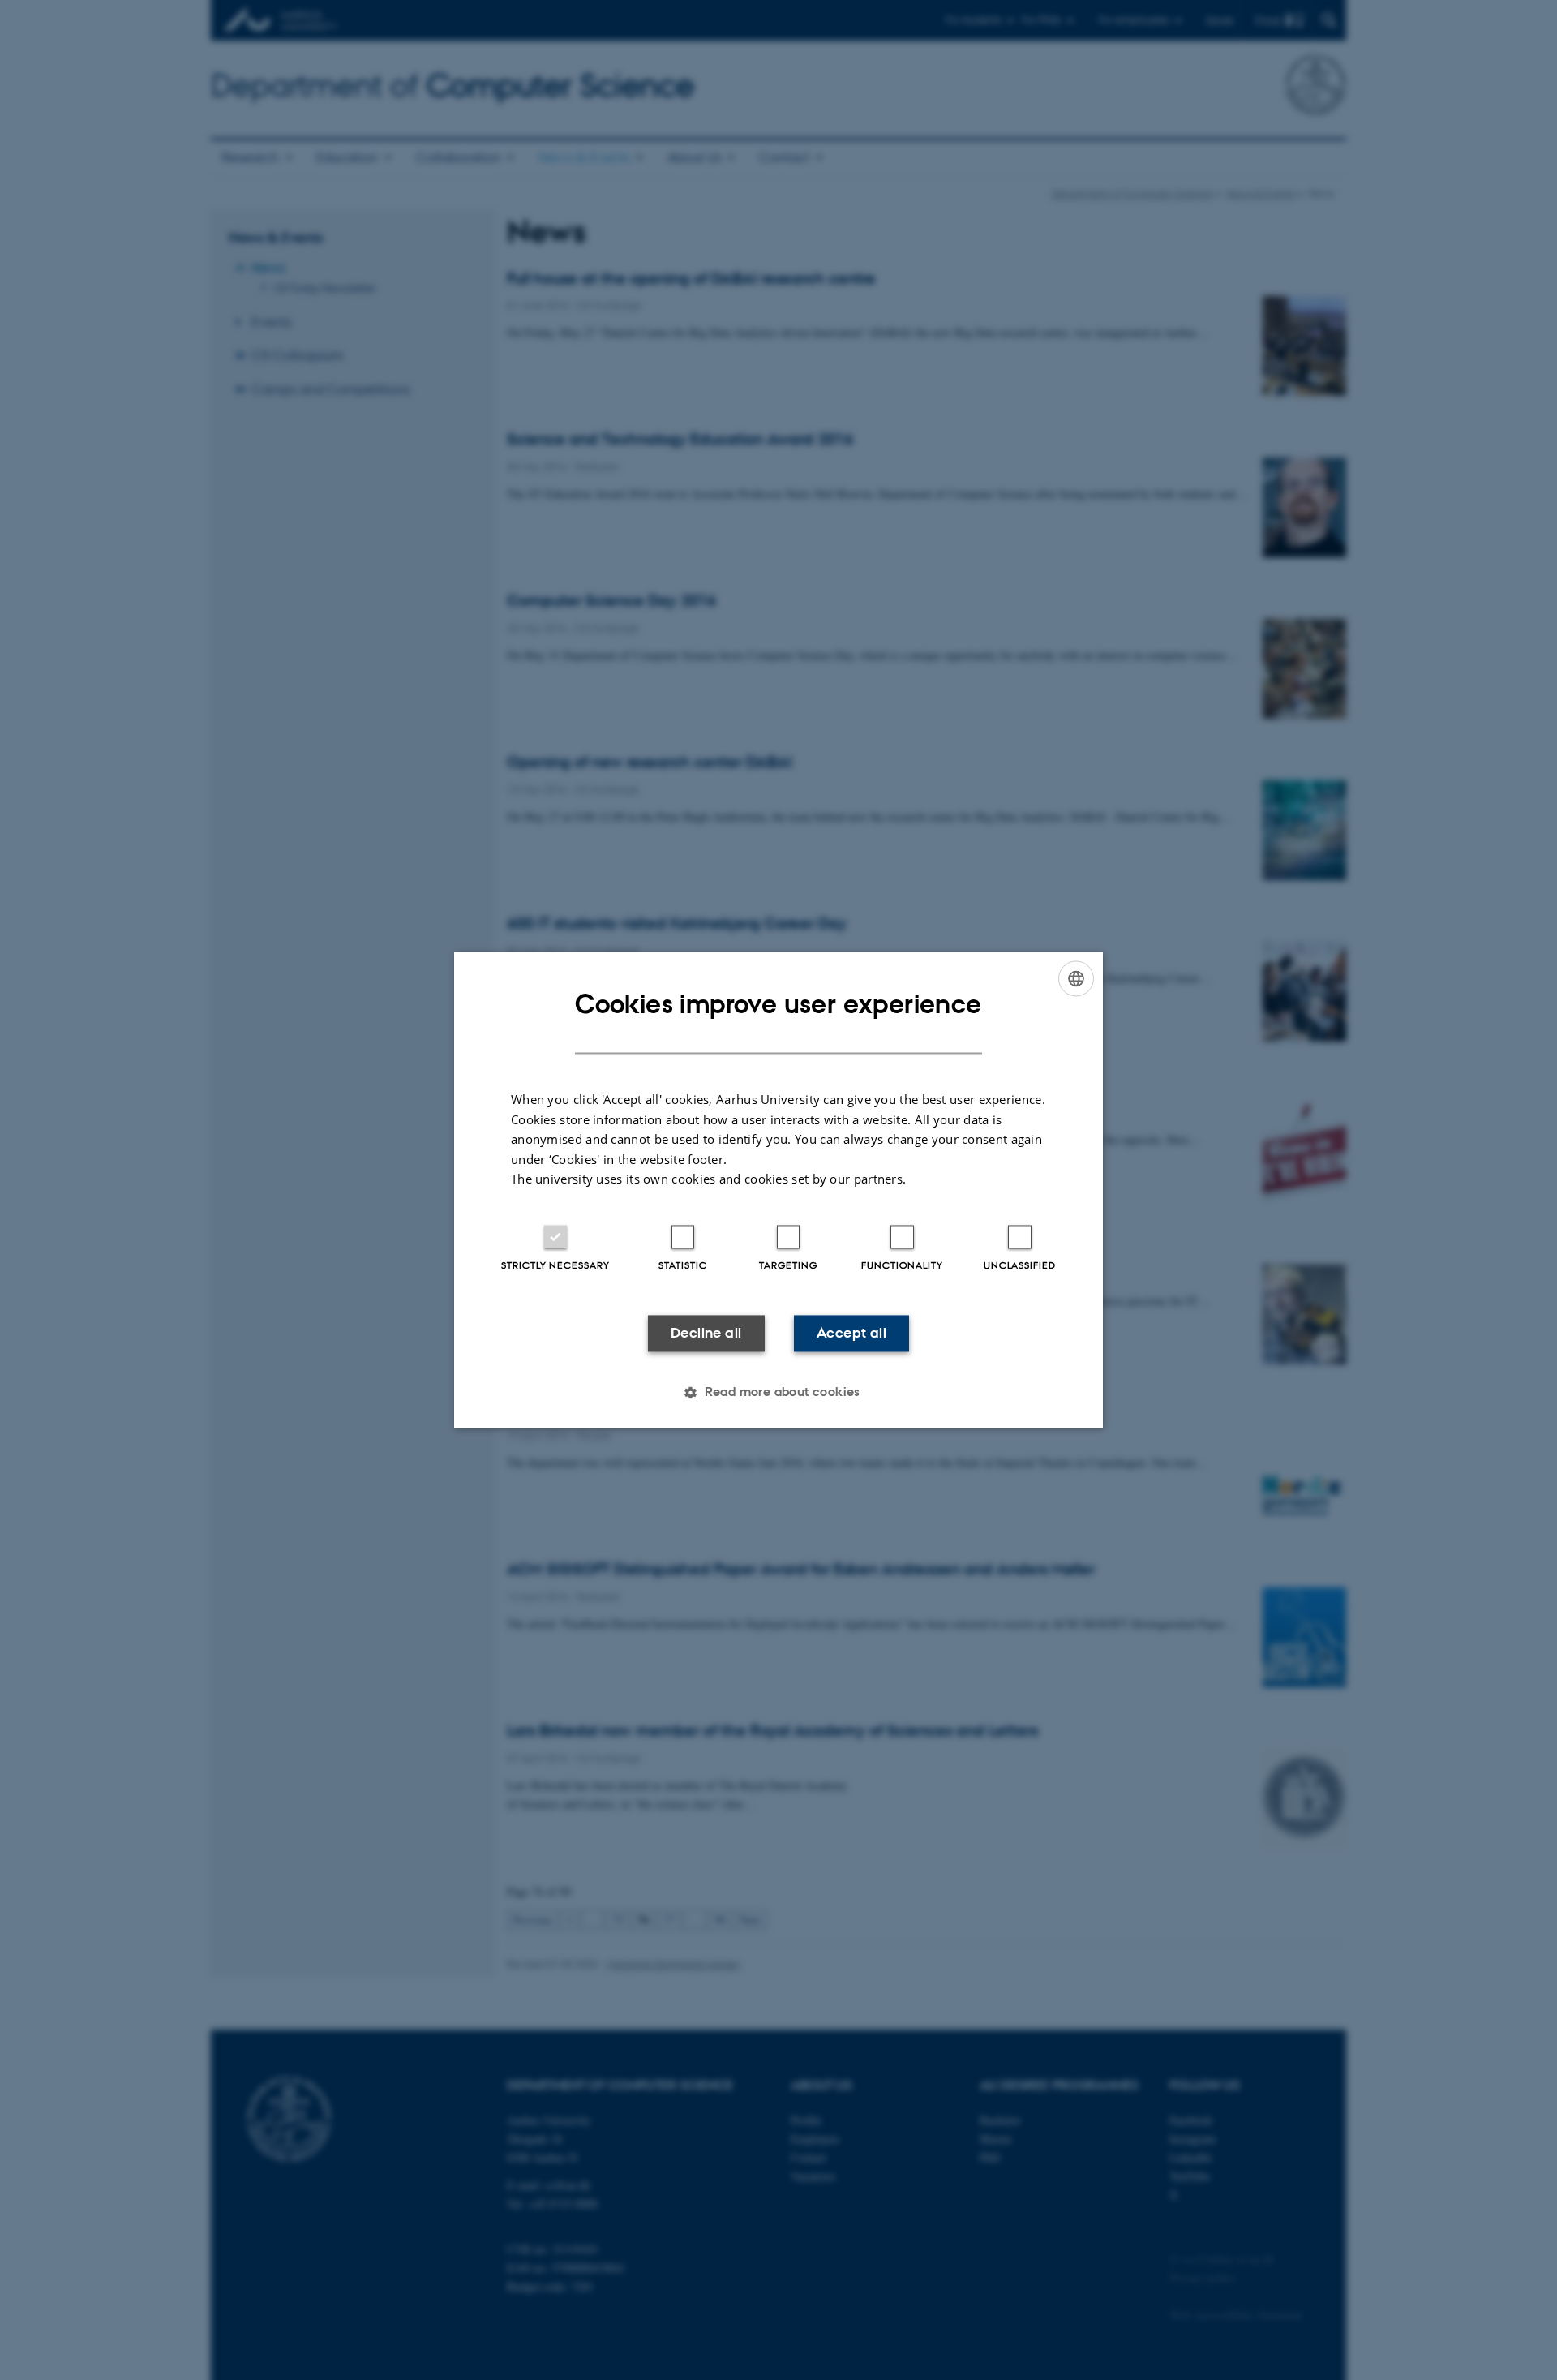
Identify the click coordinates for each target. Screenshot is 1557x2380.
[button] (778, 1393)
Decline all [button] (706, 1333)
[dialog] (778, 1190)
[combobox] (1076, 978)
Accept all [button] (851, 1333)
